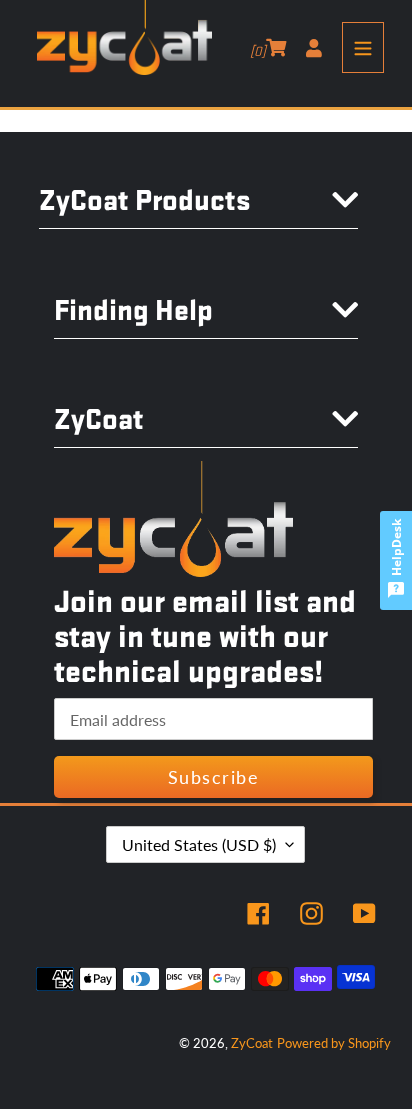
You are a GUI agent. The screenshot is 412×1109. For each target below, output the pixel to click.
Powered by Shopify (334, 1043)
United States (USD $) (199, 844)
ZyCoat (252, 1043)
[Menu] (363, 47)
